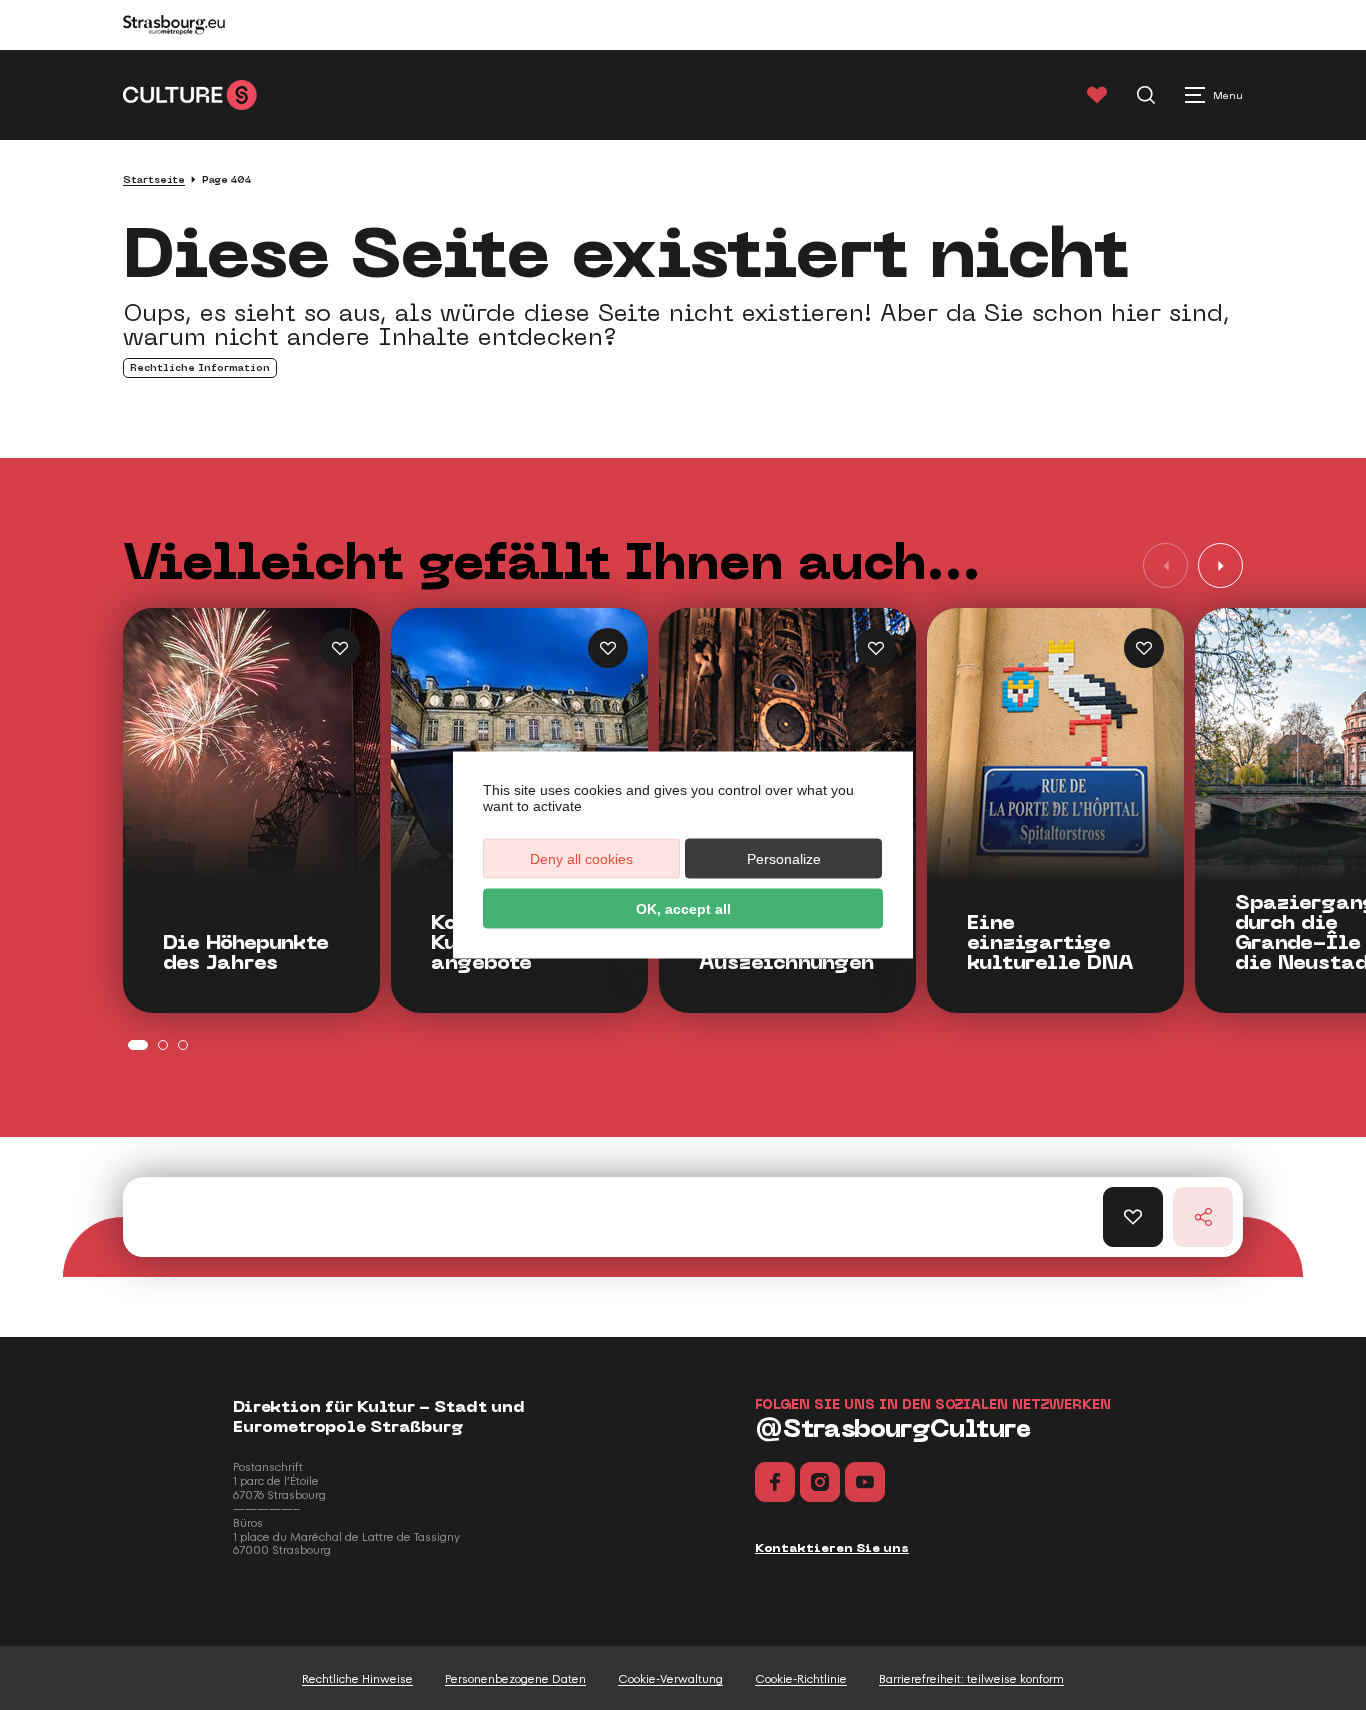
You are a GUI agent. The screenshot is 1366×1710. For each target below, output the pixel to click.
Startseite (154, 179)
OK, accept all (683, 909)
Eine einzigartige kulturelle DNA (1050, 943)
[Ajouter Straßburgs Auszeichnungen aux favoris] (876, 648)
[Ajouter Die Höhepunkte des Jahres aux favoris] (340, 648)
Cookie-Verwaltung (670, 1679)
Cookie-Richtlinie (801, 1679)
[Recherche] (1146, 95)
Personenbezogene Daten (515, 1679)
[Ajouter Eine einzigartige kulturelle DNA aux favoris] (1144, 648)
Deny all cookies (581, 859)
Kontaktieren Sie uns (832, 1548)
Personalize (784, 859)
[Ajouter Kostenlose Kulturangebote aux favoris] (608, 648)
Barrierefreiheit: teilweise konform (971, 1679)
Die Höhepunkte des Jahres (246, 953)
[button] (1220, 565)
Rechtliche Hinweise (357, 1679)
